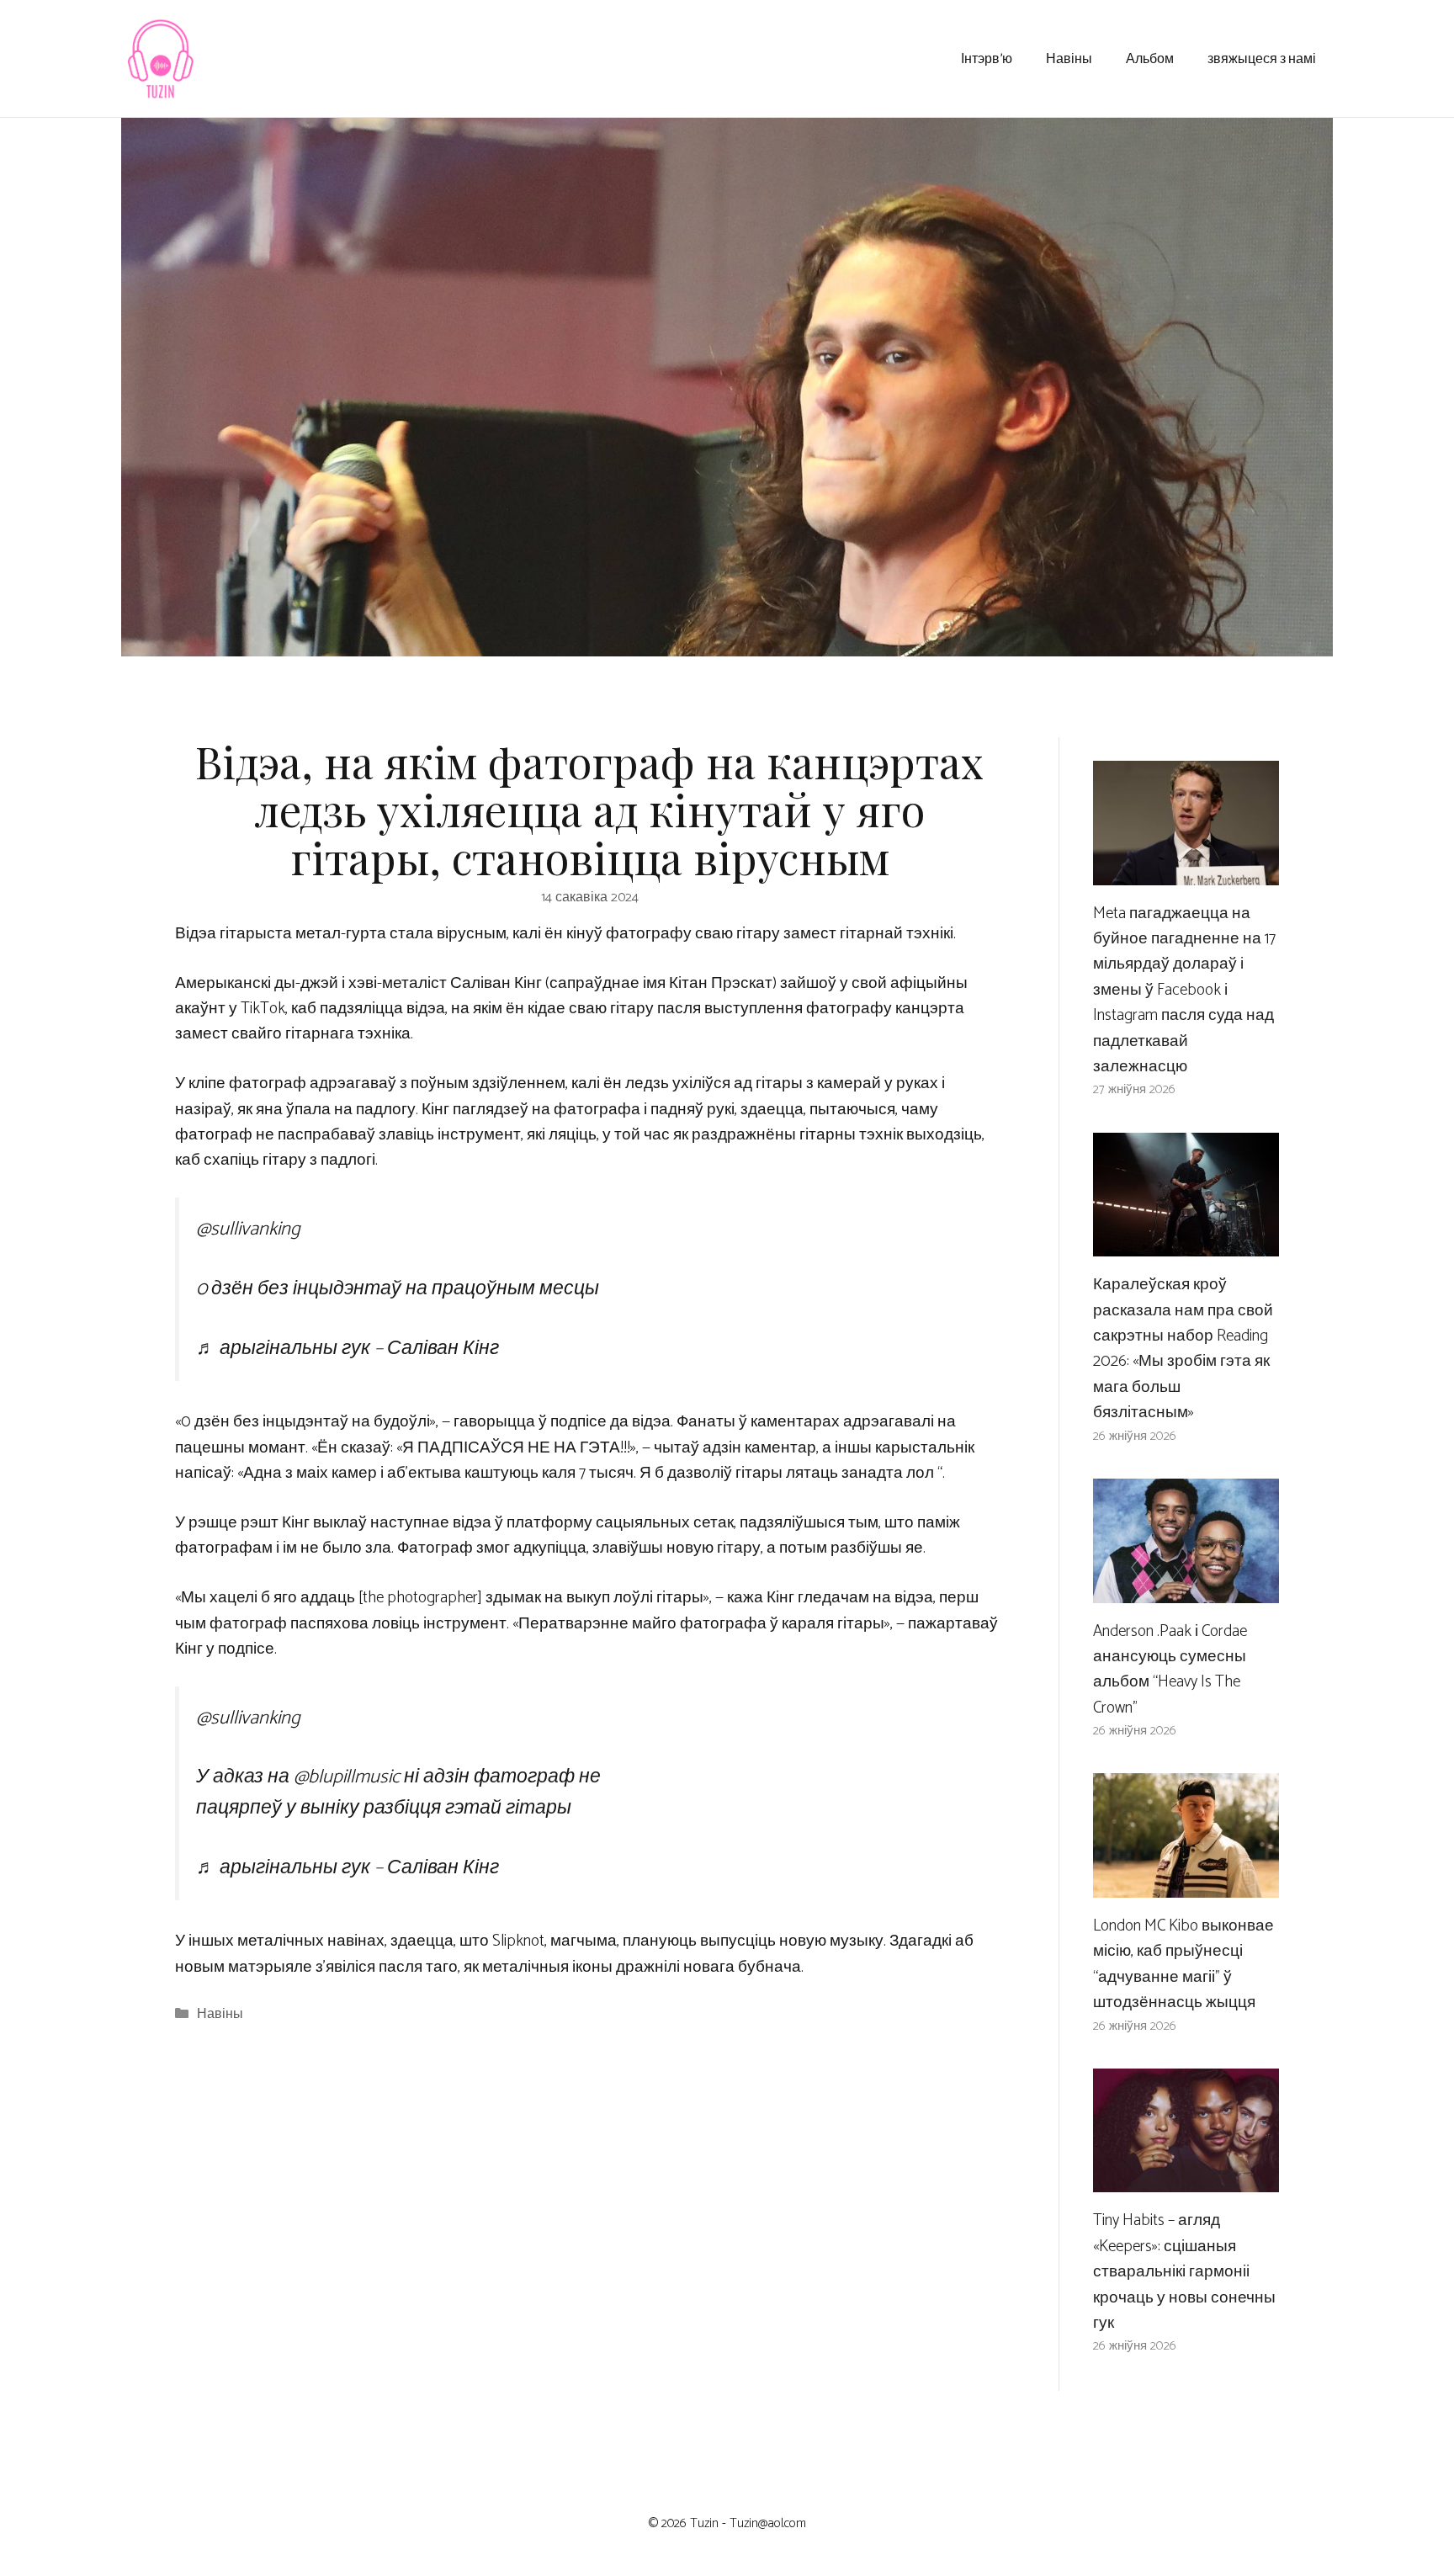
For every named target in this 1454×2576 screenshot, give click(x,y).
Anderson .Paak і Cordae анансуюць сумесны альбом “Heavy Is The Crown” (1170, 1670)
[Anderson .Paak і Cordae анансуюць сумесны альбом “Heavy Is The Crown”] (1186, 1589)
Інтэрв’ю (987, 58)
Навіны (1069, 58)
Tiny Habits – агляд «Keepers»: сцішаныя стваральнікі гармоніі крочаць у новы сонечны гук (1184, 2272)
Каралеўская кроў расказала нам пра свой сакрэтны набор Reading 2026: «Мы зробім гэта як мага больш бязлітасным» (1183, 1349)
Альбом (1150, 58)
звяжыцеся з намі (1262, 58)
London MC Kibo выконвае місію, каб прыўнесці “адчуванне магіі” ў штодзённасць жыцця (1183, 1964)
